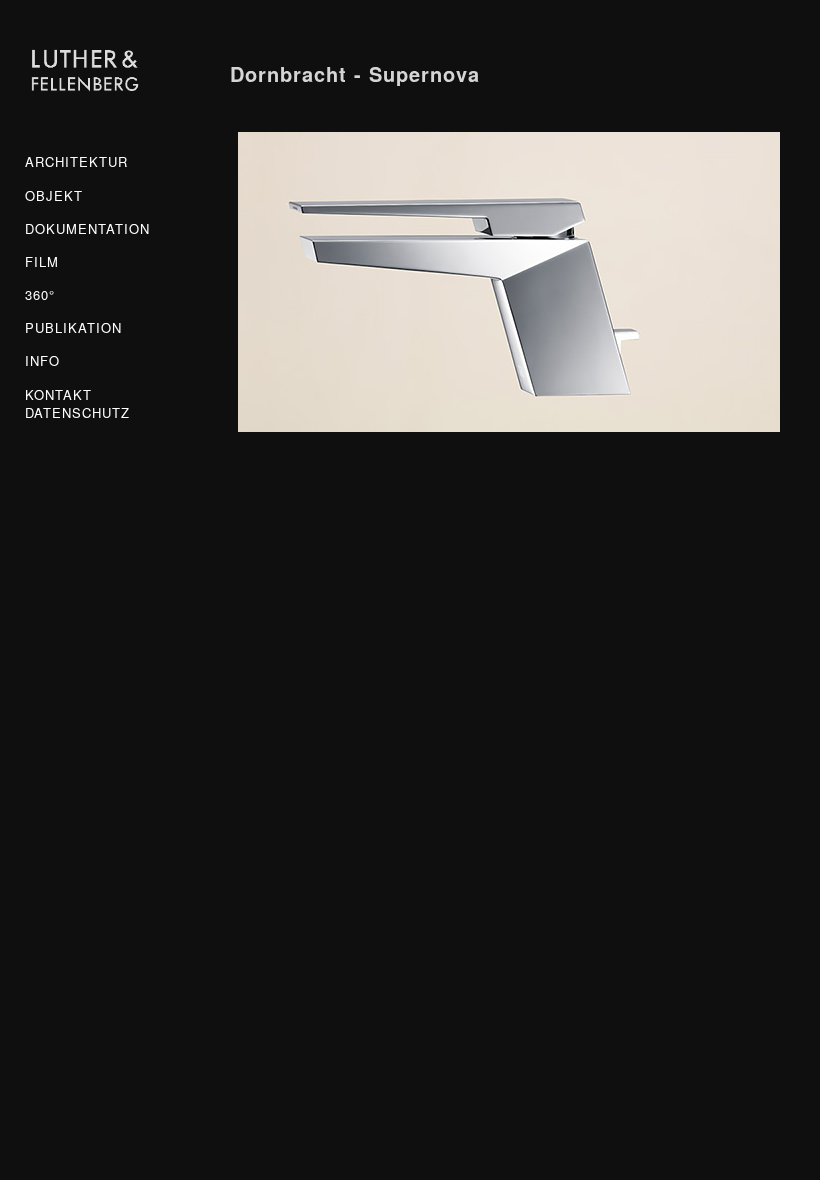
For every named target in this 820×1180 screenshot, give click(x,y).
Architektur (76, 162)
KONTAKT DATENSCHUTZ (77, 404)
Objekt (54, 196)
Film (42, 262)
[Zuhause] (85, 71)
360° (40, 295)
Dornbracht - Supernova (355, 73)
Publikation (73, 328)
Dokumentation (85, 229)
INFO (42, 361)
